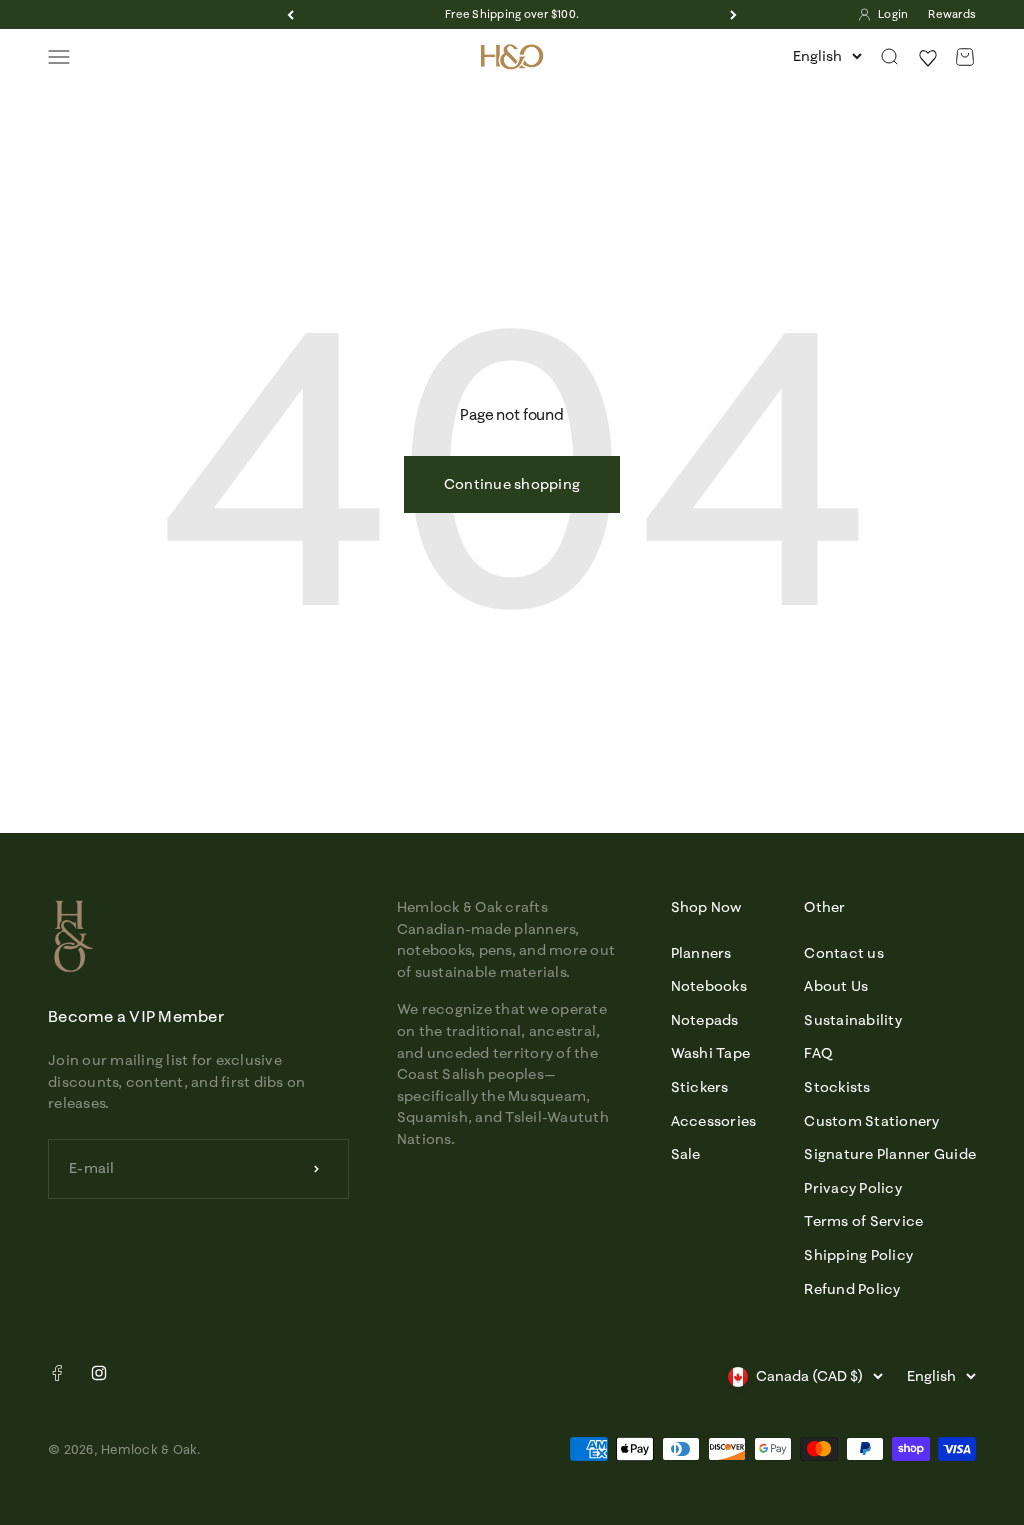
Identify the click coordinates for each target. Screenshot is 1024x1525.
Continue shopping (512, 484)
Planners (701, 953)
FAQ (818, 1053)
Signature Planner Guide (890, 1154)
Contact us (844, 953)
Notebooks (709, 986)
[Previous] (290, 14)
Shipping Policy (858, 1255)
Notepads (705, 1020)
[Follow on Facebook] (57, 1377)
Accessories (714, 1121)
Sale (686, 1154)
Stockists (837, 1087)
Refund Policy (852, 1289)
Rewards (952, 14)
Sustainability (853, 1020)
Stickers (700, 1087)
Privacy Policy (853, 1188)
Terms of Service (863, 1221)
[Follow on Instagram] (99, 1373)
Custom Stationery (871, 1121)
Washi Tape (711, 1053)
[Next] (733, 14)
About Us (836, 986)
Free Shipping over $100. (512, 14)
